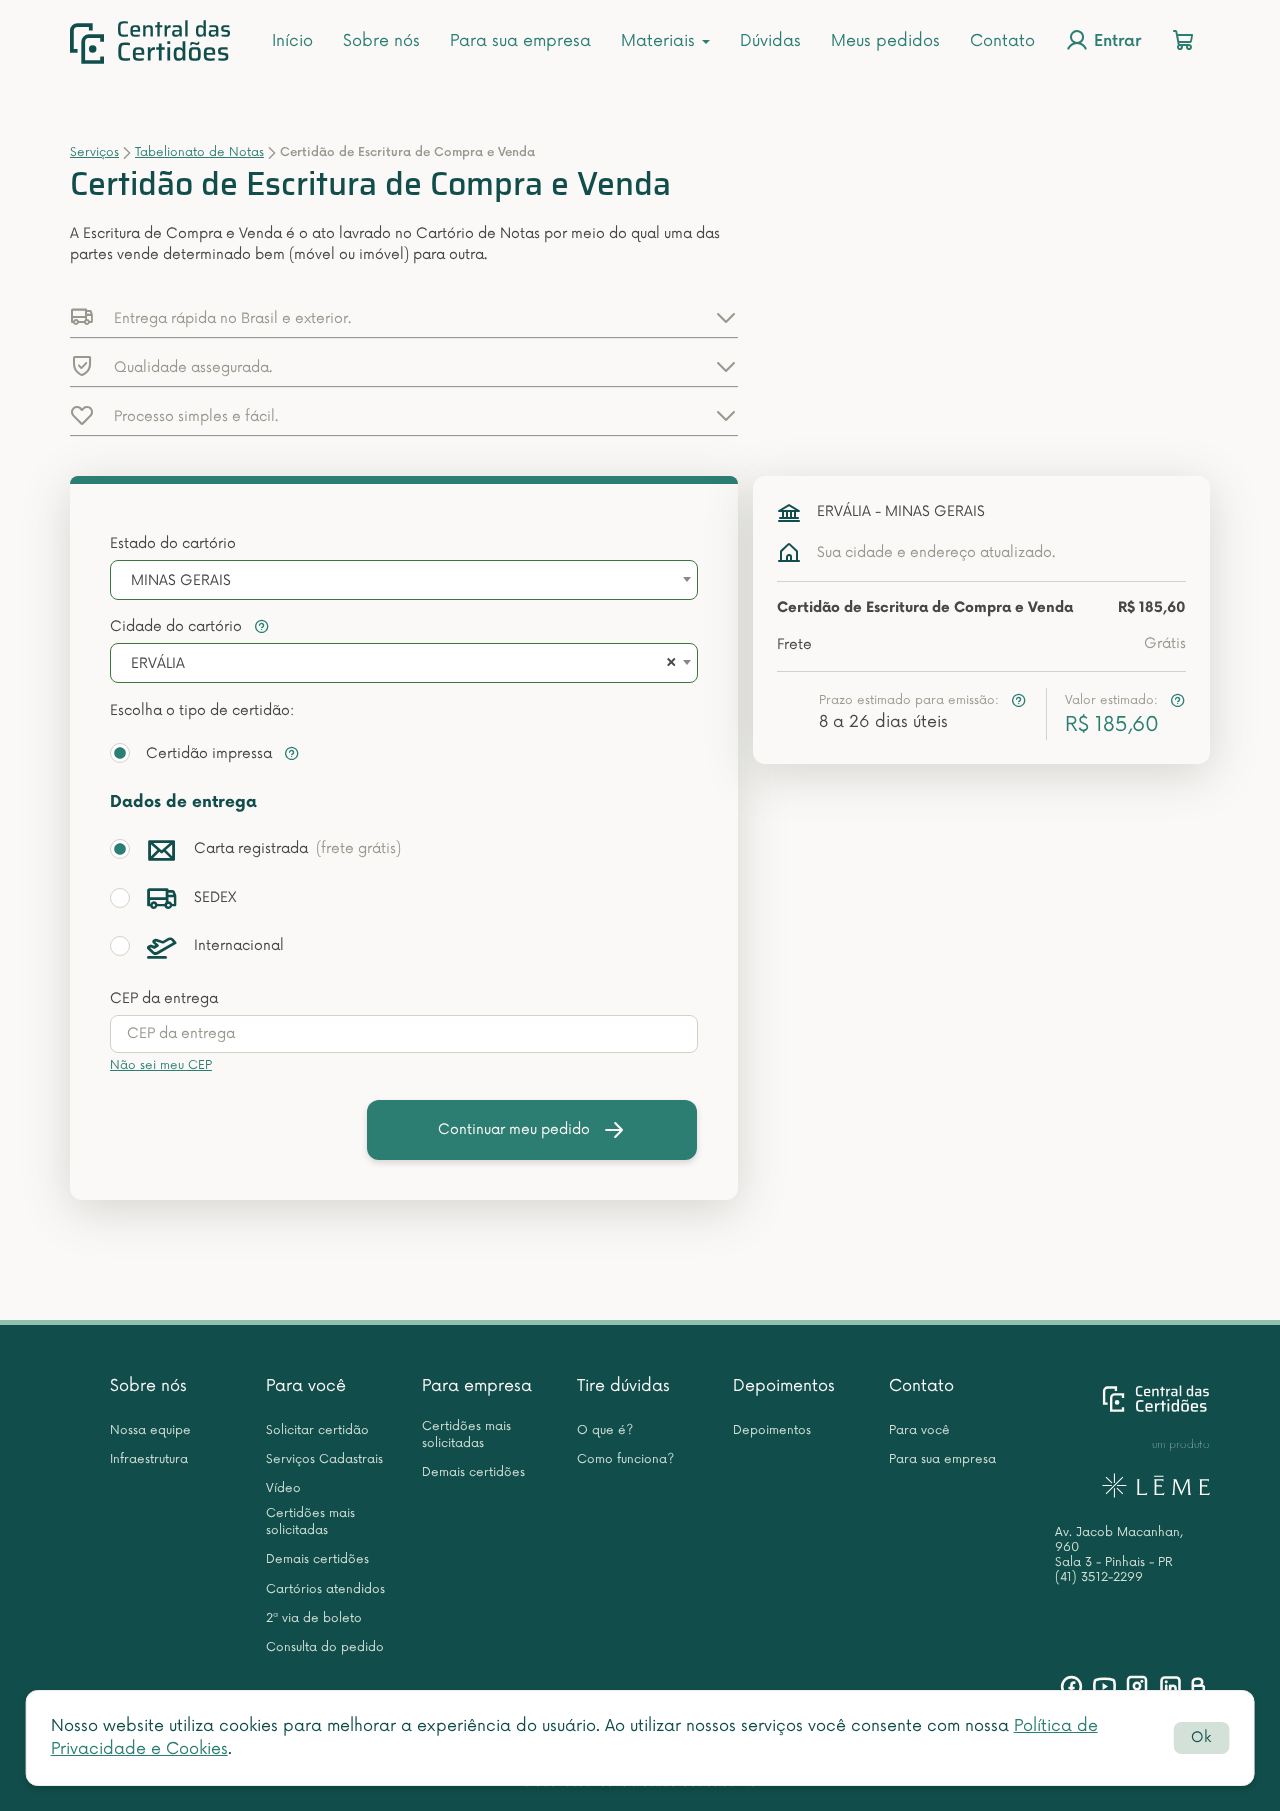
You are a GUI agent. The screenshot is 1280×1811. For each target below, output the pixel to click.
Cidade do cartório (178, 626)
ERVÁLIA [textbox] (158, 663)
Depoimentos (784, 1386)
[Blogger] (1197, 1686)
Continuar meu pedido (514, 1129)
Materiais (660, 41)
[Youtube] (1104, 1686)
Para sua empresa (520, 41)
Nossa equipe (150, 1430)
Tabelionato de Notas (199, 152)
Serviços (94, 152)
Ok (1201, 1737)
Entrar (1115, 42)
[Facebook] (1071, 1686)
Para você (306, 1386)
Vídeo (283, 1488)
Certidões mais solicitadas (310, 1522)
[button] (404, 317)
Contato (1002, 41)
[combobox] (404, 580)
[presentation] (404, 1034)
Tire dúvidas (623, 1386)
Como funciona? (625, 1459)
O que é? (605, 1430)
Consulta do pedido (325, 1647)
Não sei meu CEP (161, 1065)
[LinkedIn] (1170, 1686)
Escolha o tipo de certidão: (202, 710)
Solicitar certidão (317, 1430)
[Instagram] (1137, 1686)
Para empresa (477, 1386)
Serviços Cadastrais (324, 1459)
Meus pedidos (885, 41)
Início (292, 41)
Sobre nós (381, 41)
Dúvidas (770, 41)
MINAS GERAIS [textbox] (181, 580)
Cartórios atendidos (325, 1589)
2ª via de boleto (314, 1618)
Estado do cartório (173, 543)
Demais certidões (317, 1559)
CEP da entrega (164, 998)
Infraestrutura (149, 1459)
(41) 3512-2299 (1099, 1577)
